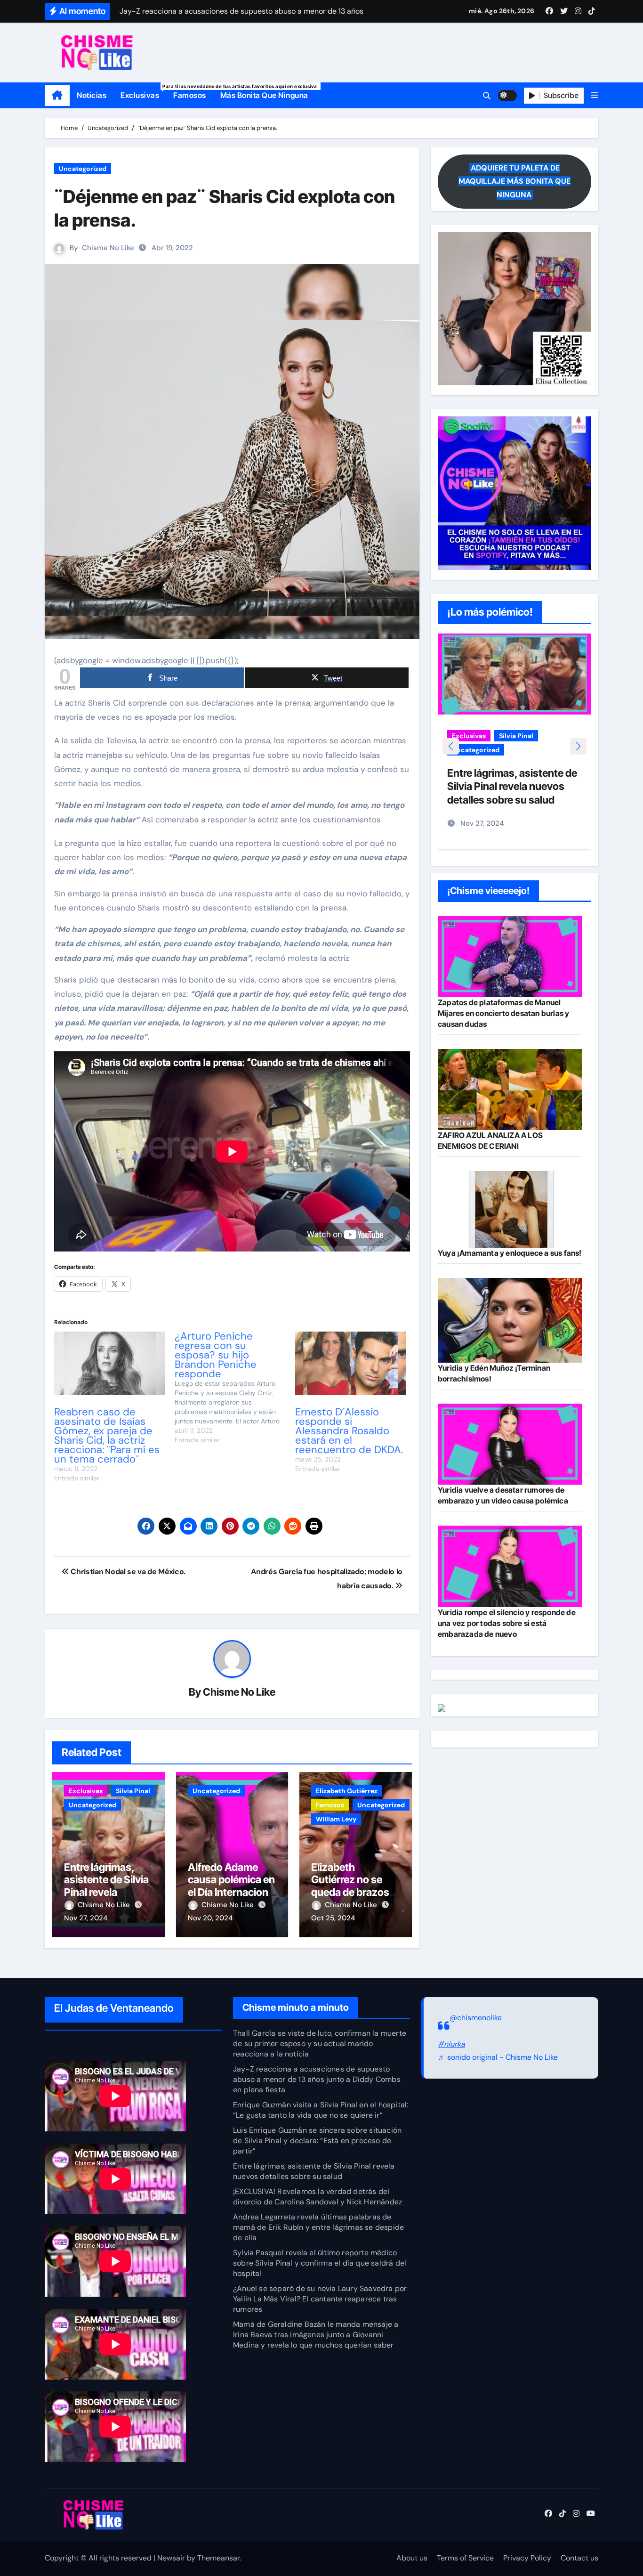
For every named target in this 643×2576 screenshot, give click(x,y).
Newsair (171, 2558)
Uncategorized (83, 169)
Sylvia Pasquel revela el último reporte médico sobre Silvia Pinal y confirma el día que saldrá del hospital (320, 2263)
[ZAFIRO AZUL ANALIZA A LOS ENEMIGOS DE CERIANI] (510, 1089)
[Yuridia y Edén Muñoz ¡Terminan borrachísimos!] (510, 1321)
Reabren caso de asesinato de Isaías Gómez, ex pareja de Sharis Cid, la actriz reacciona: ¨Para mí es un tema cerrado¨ (107, 1435)
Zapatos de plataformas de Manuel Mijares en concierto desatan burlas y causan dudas (503, 1013)
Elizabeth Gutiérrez (347, 1791)
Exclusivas (143, 92)
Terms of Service (465, 2558)
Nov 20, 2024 (210, 1918)
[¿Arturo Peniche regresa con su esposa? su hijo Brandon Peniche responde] (235, 1388)
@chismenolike (476, 2018)
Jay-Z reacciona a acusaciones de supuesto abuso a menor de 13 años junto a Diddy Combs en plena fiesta (317, 2079)
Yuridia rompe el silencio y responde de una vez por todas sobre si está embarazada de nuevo (507, 1623)
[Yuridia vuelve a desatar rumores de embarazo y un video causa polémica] (510, 1444)
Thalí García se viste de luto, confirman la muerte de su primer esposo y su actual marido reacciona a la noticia (320, 2044)
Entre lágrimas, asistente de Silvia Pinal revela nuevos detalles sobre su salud (106, 1892)
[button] (595, 95)
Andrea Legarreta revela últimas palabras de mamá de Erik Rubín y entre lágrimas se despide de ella (318, 2227)
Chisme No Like (108, 248)
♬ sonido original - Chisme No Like (498, 2057)
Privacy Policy (527, 2558)
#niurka (451, 2044)
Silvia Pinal (133, 1791)
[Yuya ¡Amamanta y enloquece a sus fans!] (510, 1209)
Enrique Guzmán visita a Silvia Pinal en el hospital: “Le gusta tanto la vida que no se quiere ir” (321, 2110)
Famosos (190, 95)
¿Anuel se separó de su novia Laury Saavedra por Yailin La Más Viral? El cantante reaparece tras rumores (320, 2299)
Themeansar (218, 2558)
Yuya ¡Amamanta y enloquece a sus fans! (510, 1253)
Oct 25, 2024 (333, 1918)
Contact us (579, 2558)
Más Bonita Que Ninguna (264, 95)
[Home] (57, 96)
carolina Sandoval (481, 736)
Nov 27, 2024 (86, 1918)
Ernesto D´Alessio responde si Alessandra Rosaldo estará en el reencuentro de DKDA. (349, 1431)
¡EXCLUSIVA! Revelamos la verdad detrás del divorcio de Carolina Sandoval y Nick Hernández (317, 2197)
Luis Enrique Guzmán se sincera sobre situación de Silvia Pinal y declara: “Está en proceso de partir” (317, 2141)
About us (412, 2558)
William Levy (336, 1819)
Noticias (92, 95)
